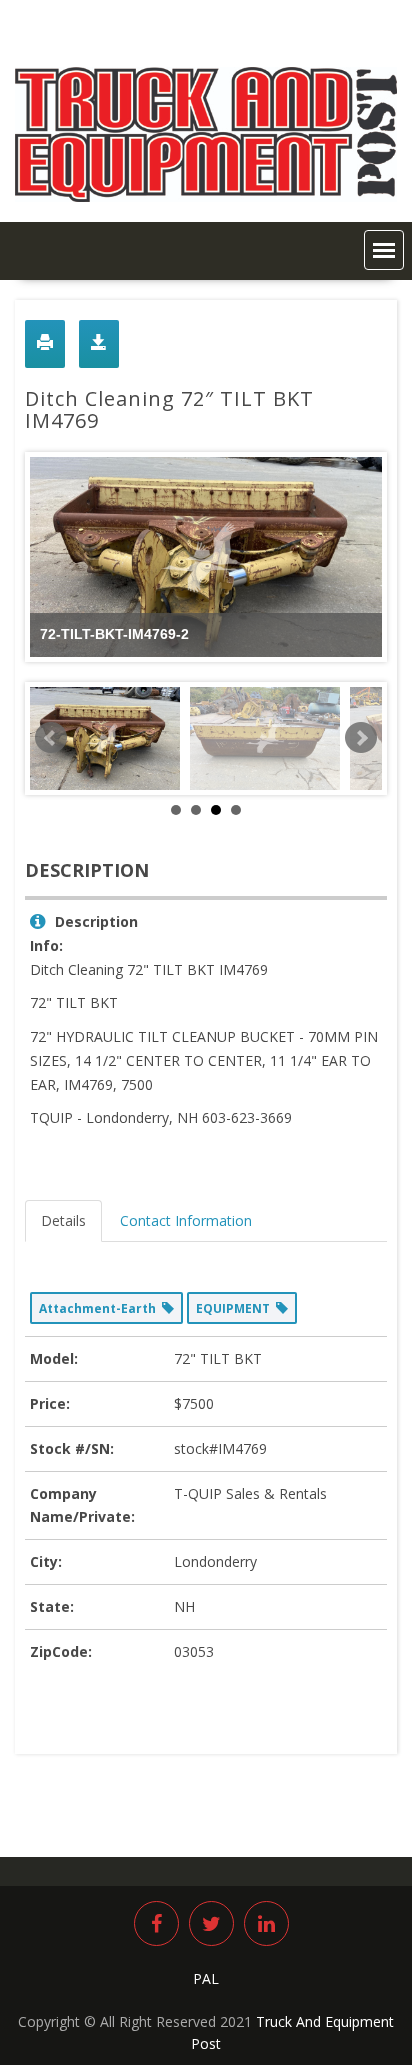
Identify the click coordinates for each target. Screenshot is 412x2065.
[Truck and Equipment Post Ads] (206, 196)
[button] (384, 250)
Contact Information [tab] (186, 1220)
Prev (51, 738)
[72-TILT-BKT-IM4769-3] (265, 738)
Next (361, 738)
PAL (206, 1978)
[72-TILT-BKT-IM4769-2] (105, 738)
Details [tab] (63, 1220)
